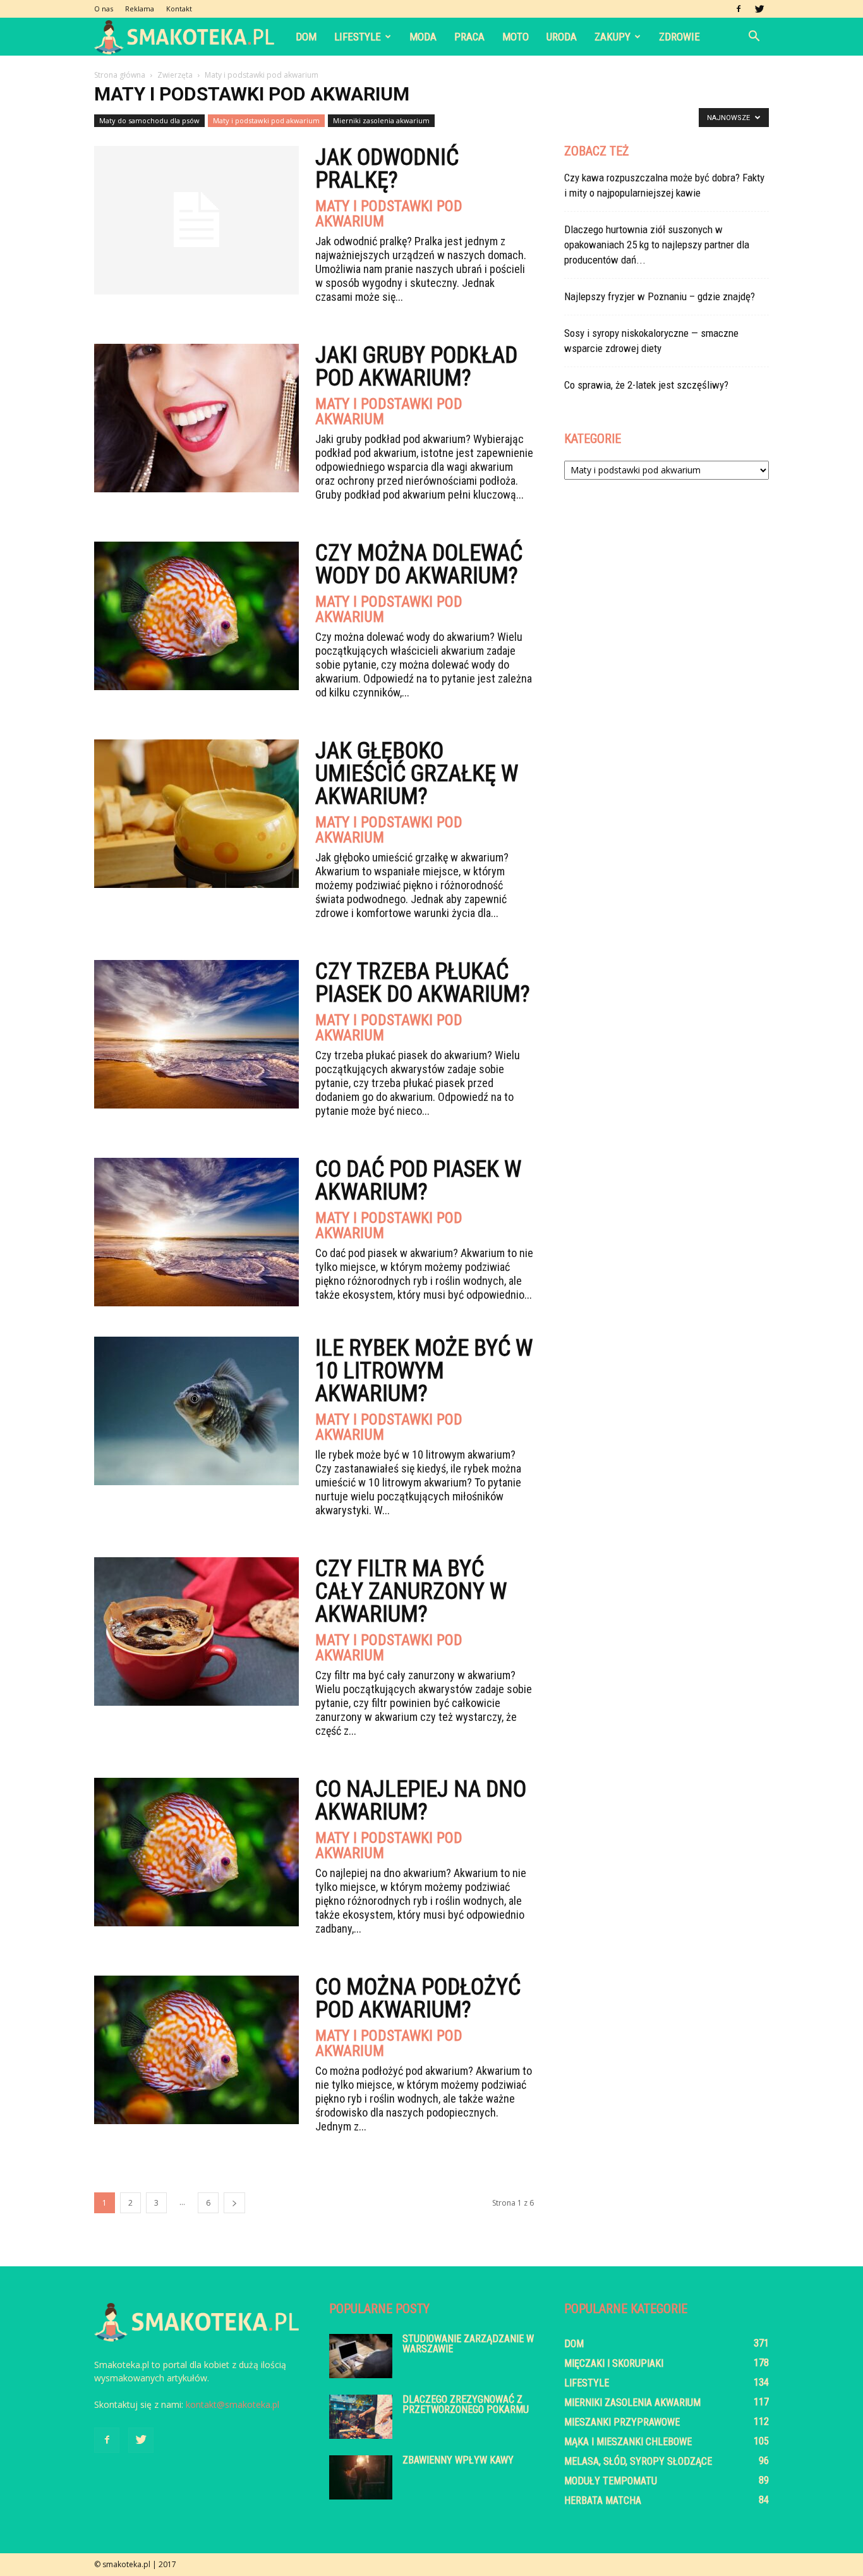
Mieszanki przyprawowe (622, 2422)
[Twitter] (759, 9)
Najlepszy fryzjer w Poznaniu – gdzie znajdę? (660, 296)
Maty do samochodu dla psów (149, 120)
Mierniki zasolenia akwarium (381, 120)
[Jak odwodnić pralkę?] (196, 220)
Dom (306, 37)
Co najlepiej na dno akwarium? (421, 1801)
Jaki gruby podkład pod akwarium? (416, 367)
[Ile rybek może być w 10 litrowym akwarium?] (196, 1411)
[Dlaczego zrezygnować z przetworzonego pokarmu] (361, 2417)
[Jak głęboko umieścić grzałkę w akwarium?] (196, 814)
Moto (516, 37)
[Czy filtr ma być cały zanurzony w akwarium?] (196, 1631)
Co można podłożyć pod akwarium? (418, 1998)
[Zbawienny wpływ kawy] (361, 2477)
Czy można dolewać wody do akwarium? (419, 564)
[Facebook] (739, 9)
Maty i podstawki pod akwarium (266, 120)
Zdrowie (679, 37)
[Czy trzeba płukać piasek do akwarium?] (196, 1034)
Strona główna (120, 75)
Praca (469, 37)
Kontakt (179, 9)
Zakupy (613, 37)
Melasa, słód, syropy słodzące (638, 2461)
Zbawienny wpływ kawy (458, 2460)
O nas (104, 9)
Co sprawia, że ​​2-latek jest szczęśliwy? (646, 385)
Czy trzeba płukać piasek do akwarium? (423, 983)
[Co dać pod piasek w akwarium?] (196, 1232)
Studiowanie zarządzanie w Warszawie (468, 2344)
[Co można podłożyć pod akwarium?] (196, 2050)
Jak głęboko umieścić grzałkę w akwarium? (417, 774)
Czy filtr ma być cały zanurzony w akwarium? (411, 1591)
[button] (754, 37)
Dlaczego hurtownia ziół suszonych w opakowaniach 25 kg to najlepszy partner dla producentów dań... (657, 245)
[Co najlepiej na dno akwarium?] (196, 1852)
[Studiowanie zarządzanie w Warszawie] (361, 2356)
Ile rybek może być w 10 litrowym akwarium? (424, 1371)
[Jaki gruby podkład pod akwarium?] (196, 418)
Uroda (562, 37)
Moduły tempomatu (611, 2481)
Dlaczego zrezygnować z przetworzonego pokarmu (466, 2404)
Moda (423, 37)
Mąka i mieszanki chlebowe (628, 2442)
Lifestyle (358, 37)
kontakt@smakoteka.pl (232, 2404)
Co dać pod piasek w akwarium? (418, 1181)
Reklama (140, 9)
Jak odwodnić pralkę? (387, 169)
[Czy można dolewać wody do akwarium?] (196, 616)
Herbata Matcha (603, 2500)
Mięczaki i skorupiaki (614, 2363)
